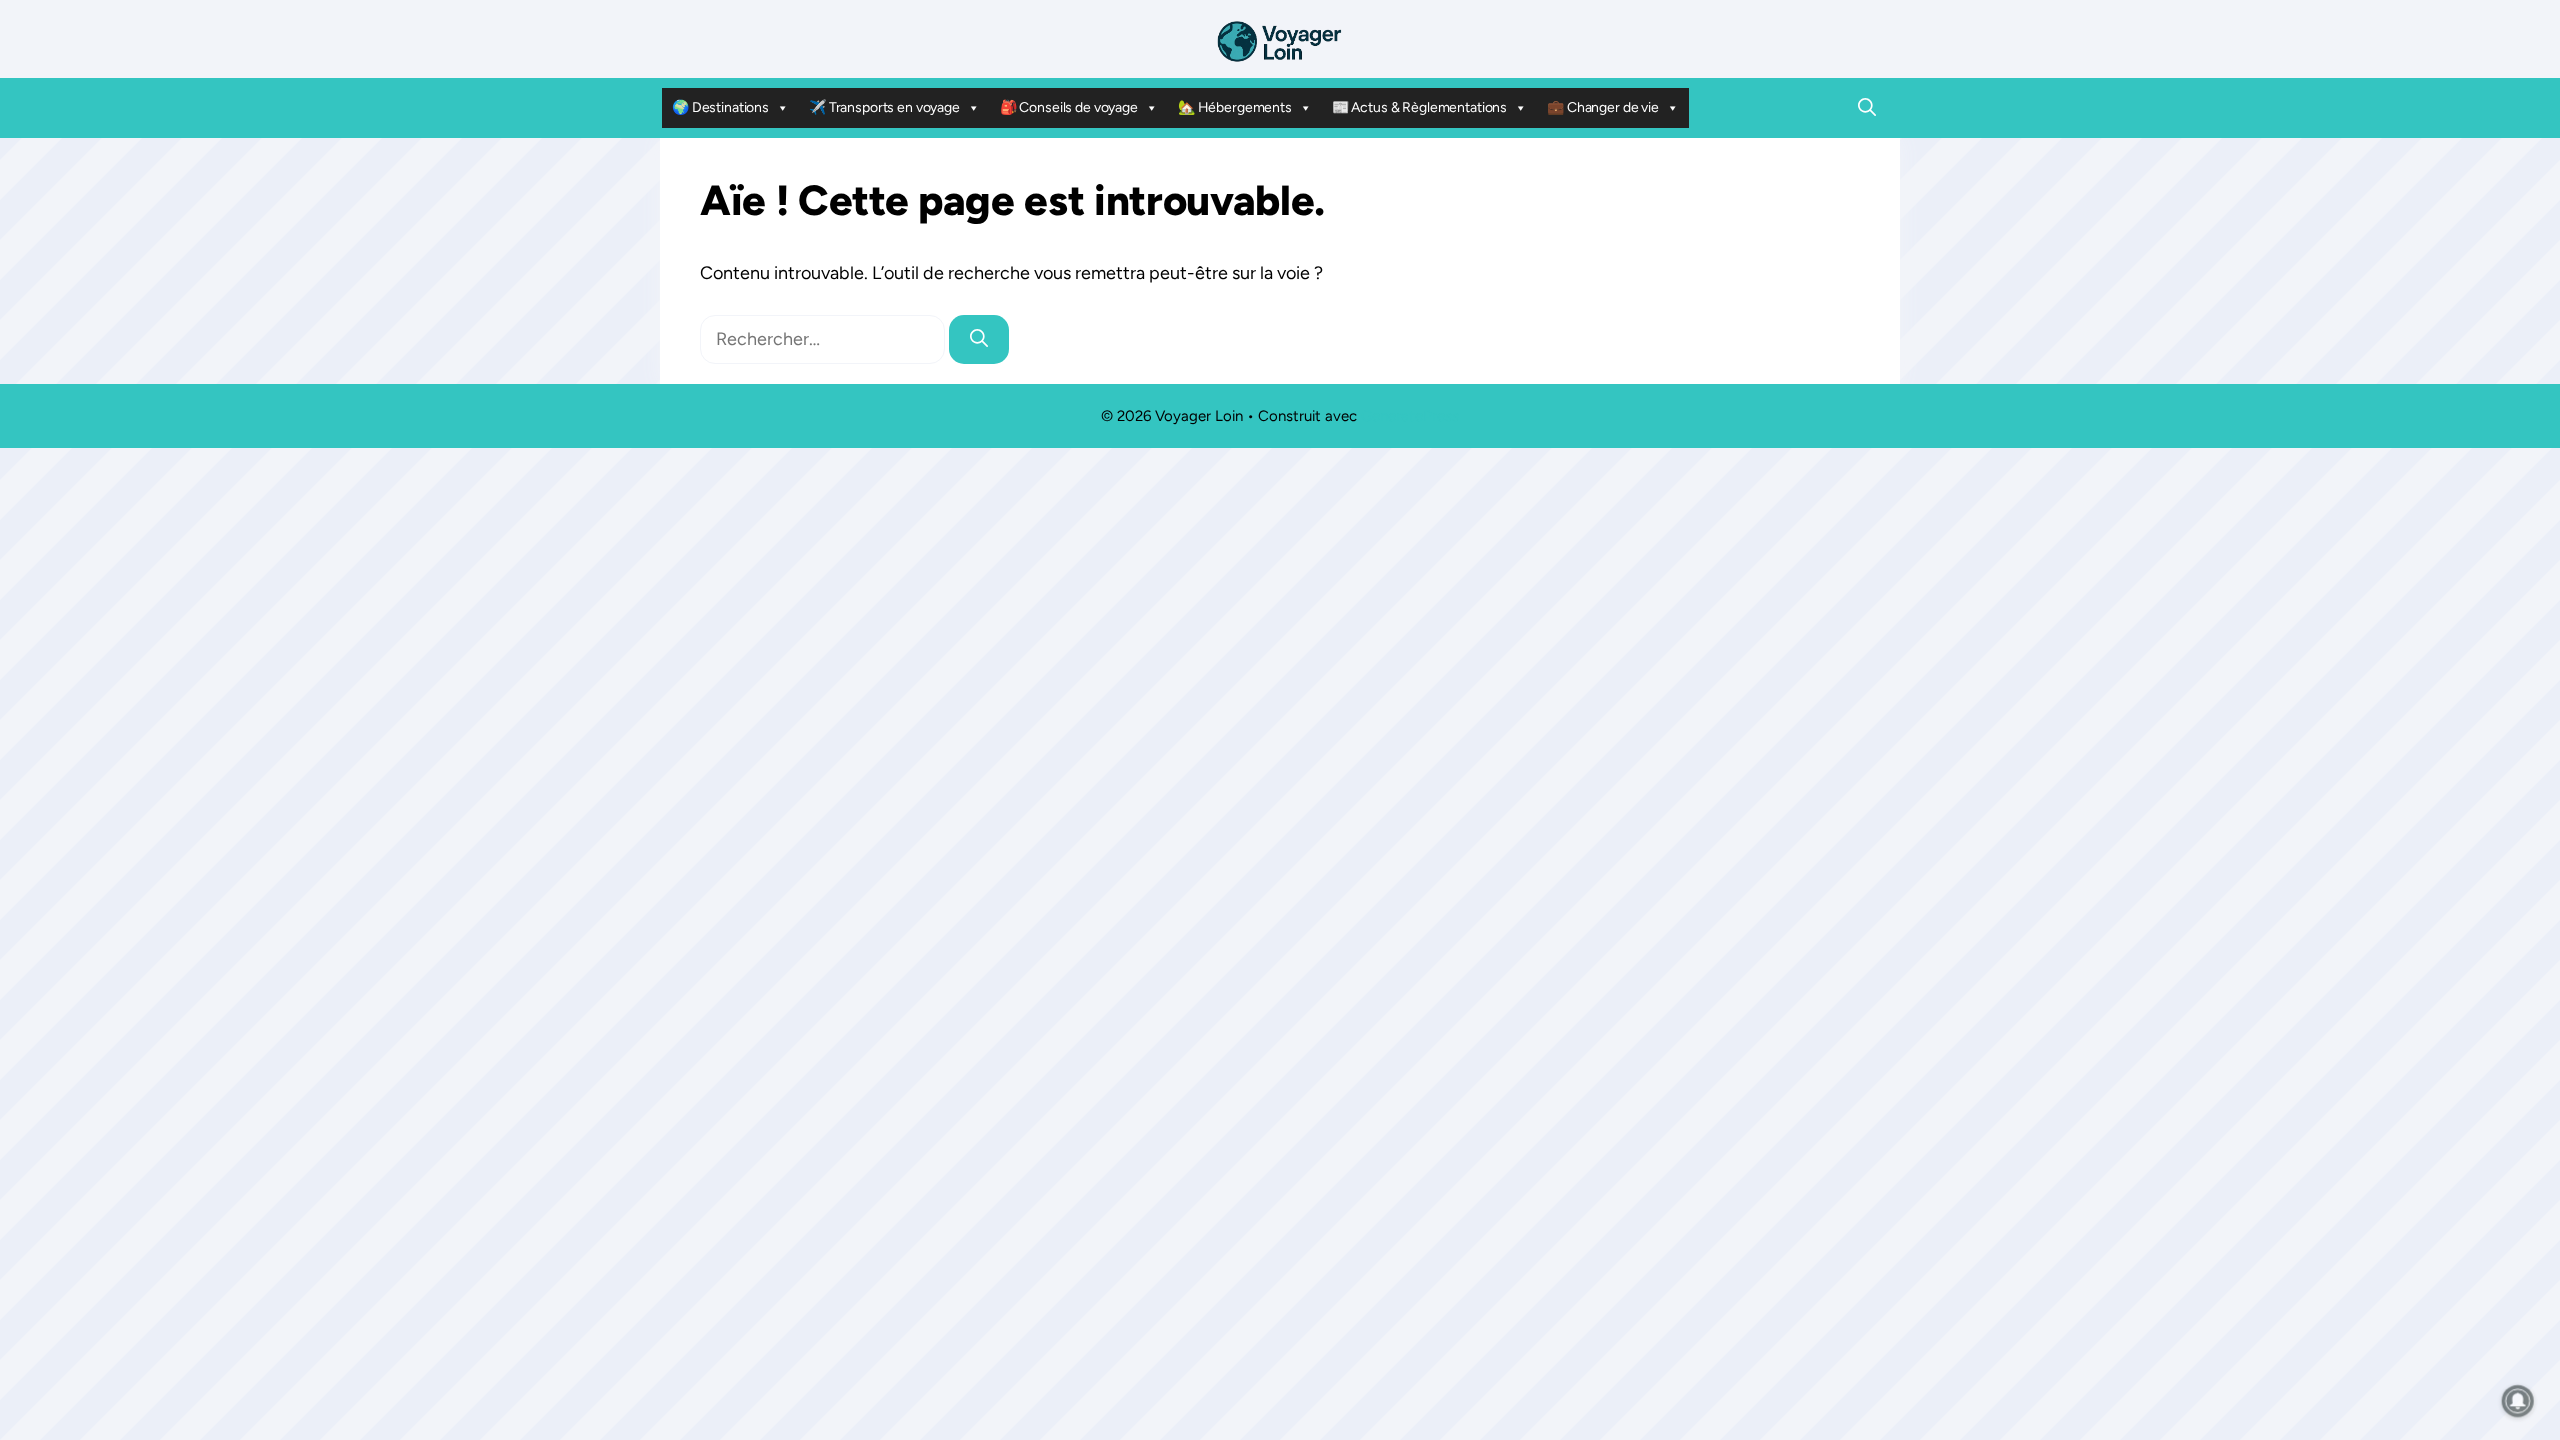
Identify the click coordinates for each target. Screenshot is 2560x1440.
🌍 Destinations (720, 107)
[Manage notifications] (2518, 1401)
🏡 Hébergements (1235, 107)
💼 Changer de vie (1603, 107)
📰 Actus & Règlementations (1420, 107)
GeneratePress (1410, 416)
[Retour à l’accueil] (1280, 40)
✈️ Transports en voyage (884, 107)
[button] (1867, 108)
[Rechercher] (979, 339)
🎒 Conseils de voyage (1069, 107)
